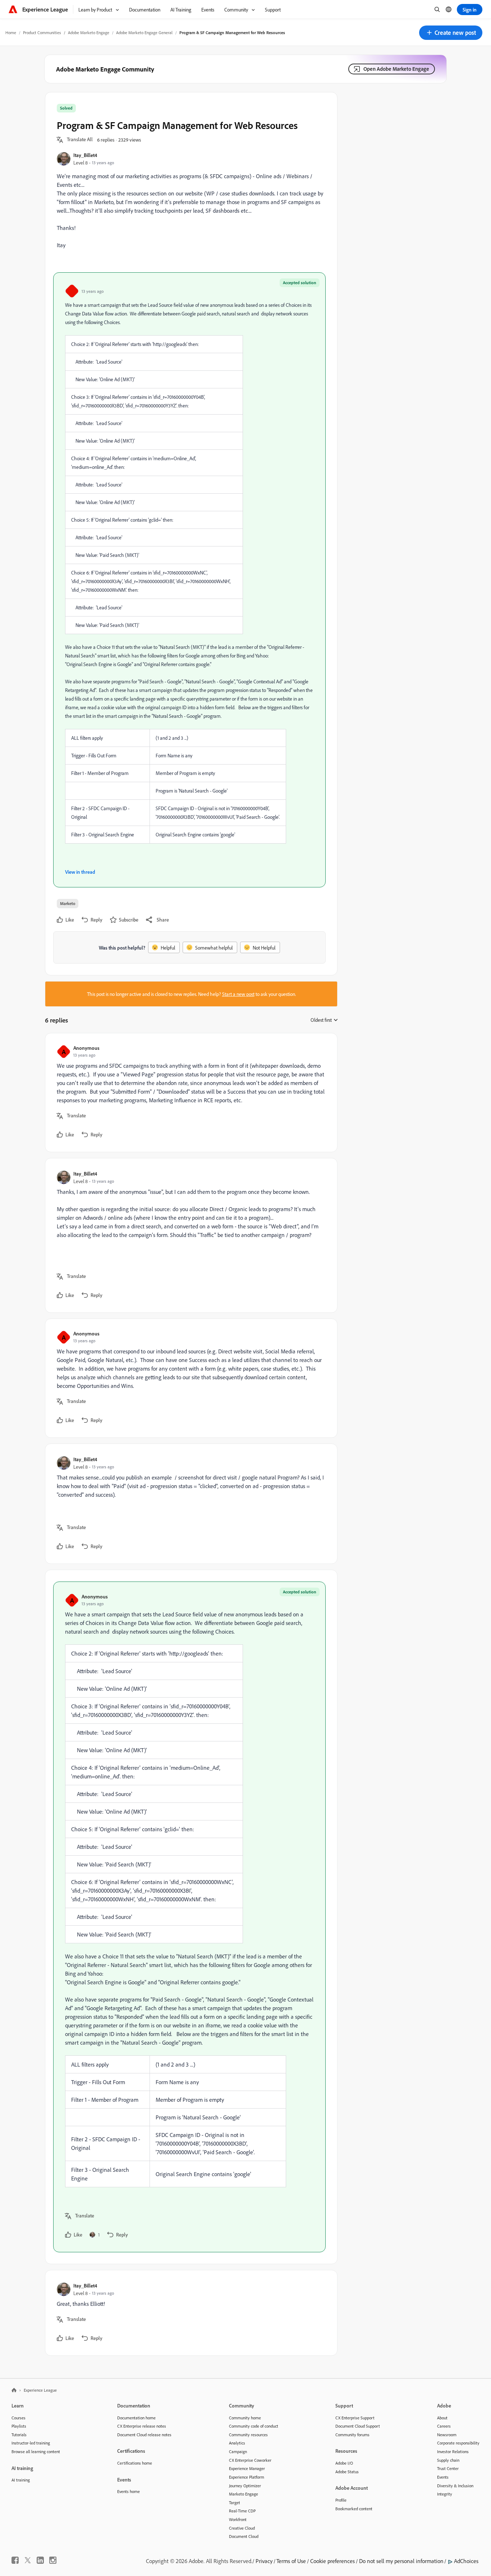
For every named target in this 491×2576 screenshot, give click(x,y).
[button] (451, 33)
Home (11, 33)
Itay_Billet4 (85, 155)
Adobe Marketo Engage (89, 33)
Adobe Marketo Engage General (144, 33)
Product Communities (42, 33)
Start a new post (238, 994)
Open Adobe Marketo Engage (396, 69)
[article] (189, 1093)
